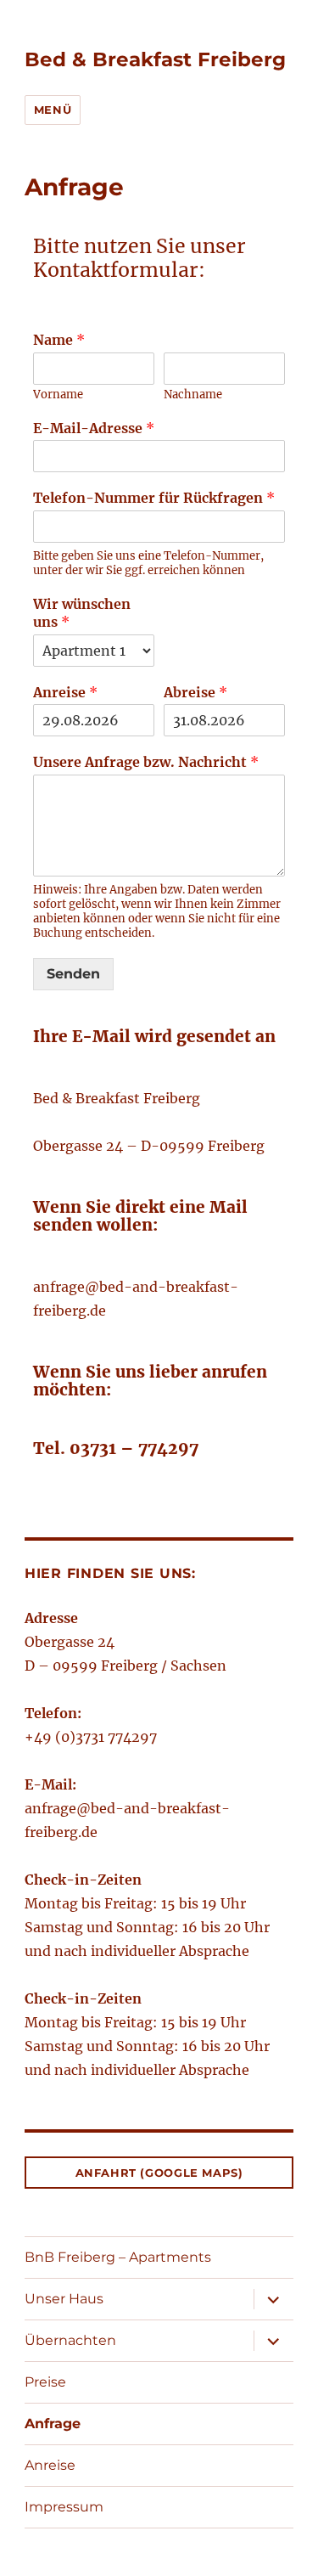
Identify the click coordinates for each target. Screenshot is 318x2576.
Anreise (65, 692)
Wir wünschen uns (82, 613)
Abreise (195, 692)
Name (59, 340)
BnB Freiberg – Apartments (118, 2257)
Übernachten (70, 2340)
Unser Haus (64, 2299)
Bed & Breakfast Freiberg (155, 59)
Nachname (193, 395)
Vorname (58, 395)
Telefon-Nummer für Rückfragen (154, 498)
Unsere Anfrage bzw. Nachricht (146, 762)
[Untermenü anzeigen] (273, 2299)
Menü (53, 110)
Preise (45, 2382)
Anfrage (53, 2424)
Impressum (64, 2507)
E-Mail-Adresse (94, 428)
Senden (73, 974)
